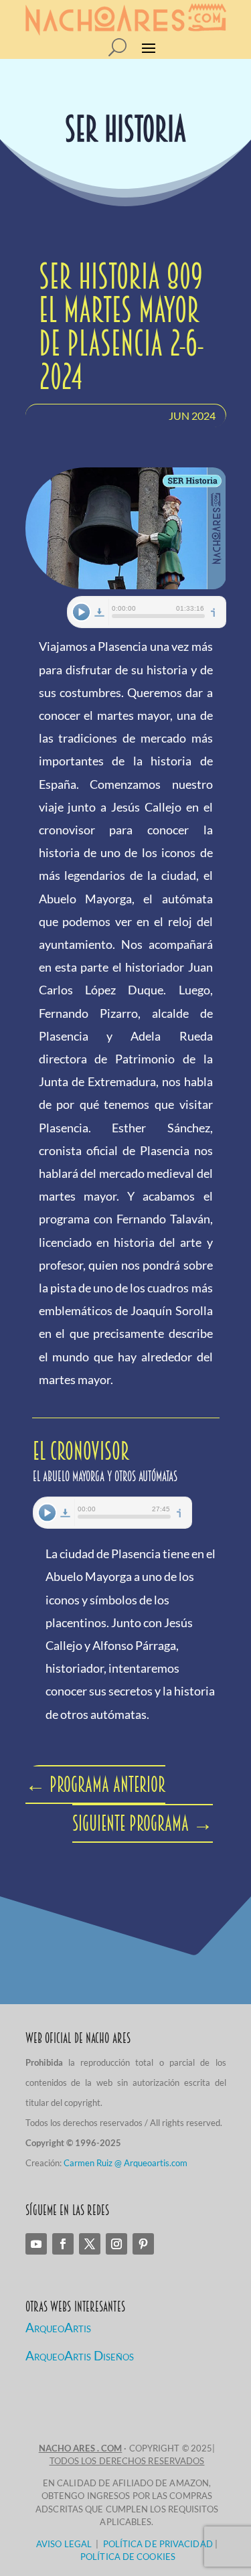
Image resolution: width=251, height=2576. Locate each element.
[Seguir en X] (90, 2244)
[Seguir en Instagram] (116, 2244)
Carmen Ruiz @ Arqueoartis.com (125, 2163)
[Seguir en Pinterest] (143, 2244)
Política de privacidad (158, 2544)
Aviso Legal (64, 2544)
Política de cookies (128, 2557)
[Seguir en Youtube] (36, 2244)
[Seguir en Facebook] (63, 2244)
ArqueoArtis (58, 2327)
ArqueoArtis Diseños (80, 2355)
